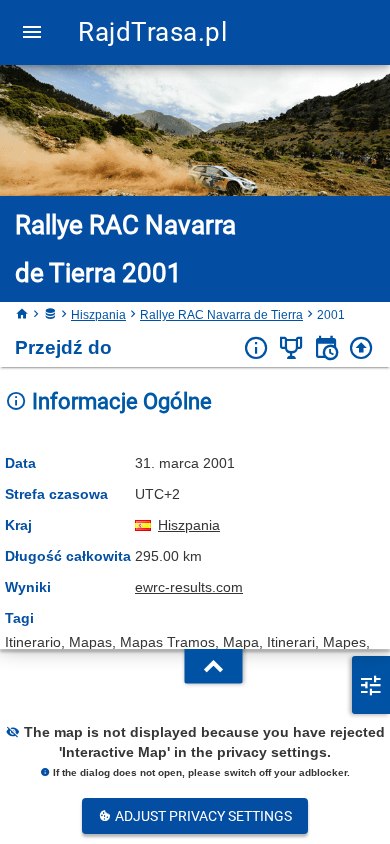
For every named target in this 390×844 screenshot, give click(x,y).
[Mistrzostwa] (291, 348)
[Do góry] (361, 348)
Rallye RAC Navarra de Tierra (221, 315)
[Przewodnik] (326, 348)
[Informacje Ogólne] (256, 348)
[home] (22, 315)
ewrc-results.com (189, 587)
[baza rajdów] (50, 315)
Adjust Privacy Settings (202, 816)
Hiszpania (98, 315)
